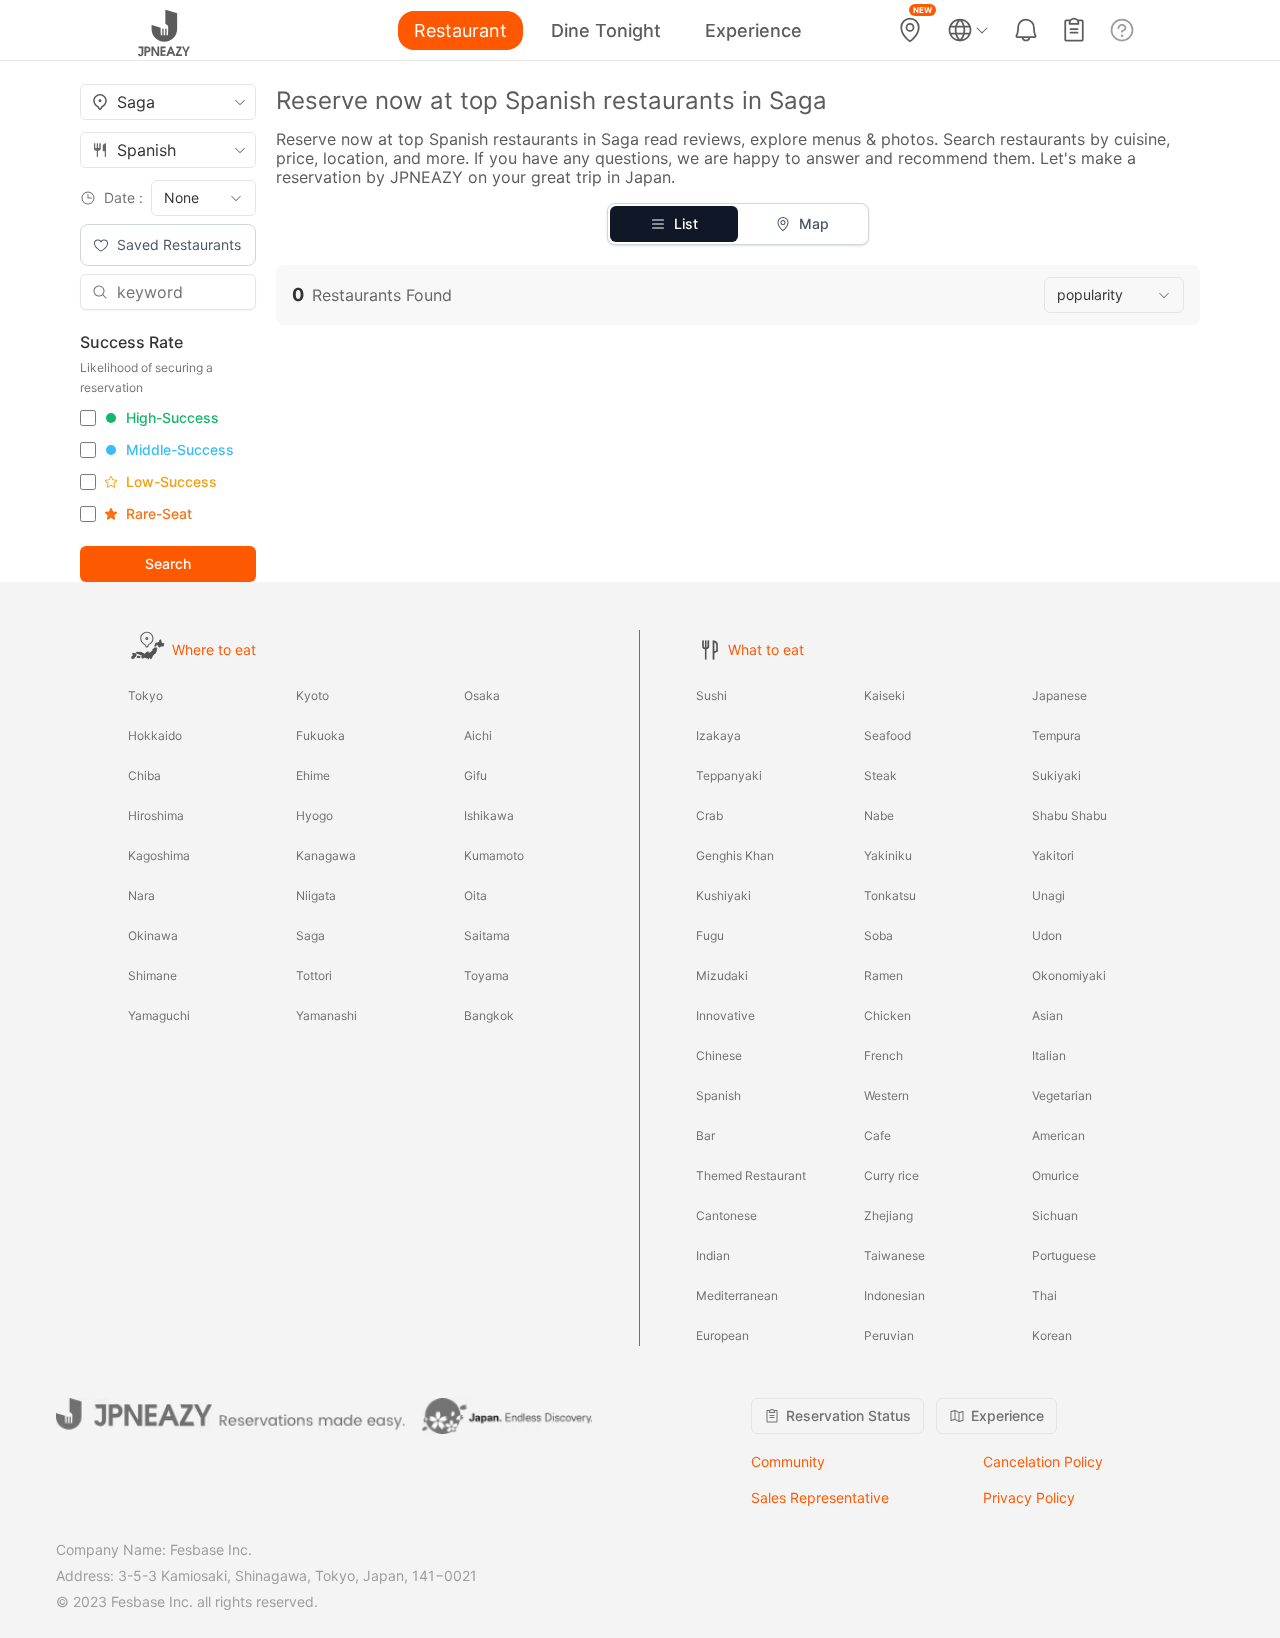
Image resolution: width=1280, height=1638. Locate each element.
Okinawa (153, 935)
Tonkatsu (890, 895)
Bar (705, 1135)
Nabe (879, 815)
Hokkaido (155, 735)
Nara (141, 895)
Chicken (887, 1015)
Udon (1047, 935)
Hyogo (314, 815)
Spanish (718, 1095)
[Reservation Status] (1074, 30)
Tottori (314, 975)
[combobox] (168, 102)
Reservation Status (848, 1415)
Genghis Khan (735, 855)
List (686, 223)
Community (788, 1461)
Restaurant (460, 30)
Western (886, 1095)
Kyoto (312, 695)
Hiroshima (156, 815)
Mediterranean (737, 1295)
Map (814, 223)
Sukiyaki (1056, 775)
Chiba (144, 775)
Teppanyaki (729, 775)
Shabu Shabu (1069, 815)
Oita (475, 895)
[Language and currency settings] (968, 30)
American (1058, 1135)
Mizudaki (722, 975)
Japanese (1059, 695)
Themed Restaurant (751, 1175)
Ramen (883, 975)
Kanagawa (326, 855)
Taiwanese (894, 1255)
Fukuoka (320, 735)
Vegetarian (1062, 1095)
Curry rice (891, 1175)
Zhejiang (888, 1215)
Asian (1047, 1015)
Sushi (711, 695)
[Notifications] (1026, 30)
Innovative (725, 1015)
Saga (310, 935)
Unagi (1048, 895)
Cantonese (726, 1215)
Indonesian (894, 1295)
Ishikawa (489, 815)
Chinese (719, 1055)
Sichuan (1055, 1215)
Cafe (877, 1135)
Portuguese (1064, 1255)
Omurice (1055, 1175)
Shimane (152, 975)
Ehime (313, 775)
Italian (1049, 1055)
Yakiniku (888, 855)
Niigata (316, 895)
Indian (713, 1255)
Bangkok (489, 1015)
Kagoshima (159, 855)
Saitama (487, 935)
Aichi (478, 735)
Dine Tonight (606, 30)
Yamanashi (326, 1015)
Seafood (887, 735)
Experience (753, 30)
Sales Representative (820, 1497)
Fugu (710, 935)
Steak (880, 775)
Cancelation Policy (1043, 1461)
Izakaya (718, 735)
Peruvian (889, 1335)
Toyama (486, 975)
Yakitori (1053, 855)
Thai (1044, 1295)
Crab (709, 815)
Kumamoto (494, 855)
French (883, 1055)
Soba (878, 935)
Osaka (482, 695)
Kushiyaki (723, 895)
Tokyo (145, 695)
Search (168, 563)
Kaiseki (884, 695)
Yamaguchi (159, 1015)
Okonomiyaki (1069, 975)
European (722, 1335)
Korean (1052, 1335)
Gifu (475, 775)
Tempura (1056, 735)
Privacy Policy (1029, 1497)
